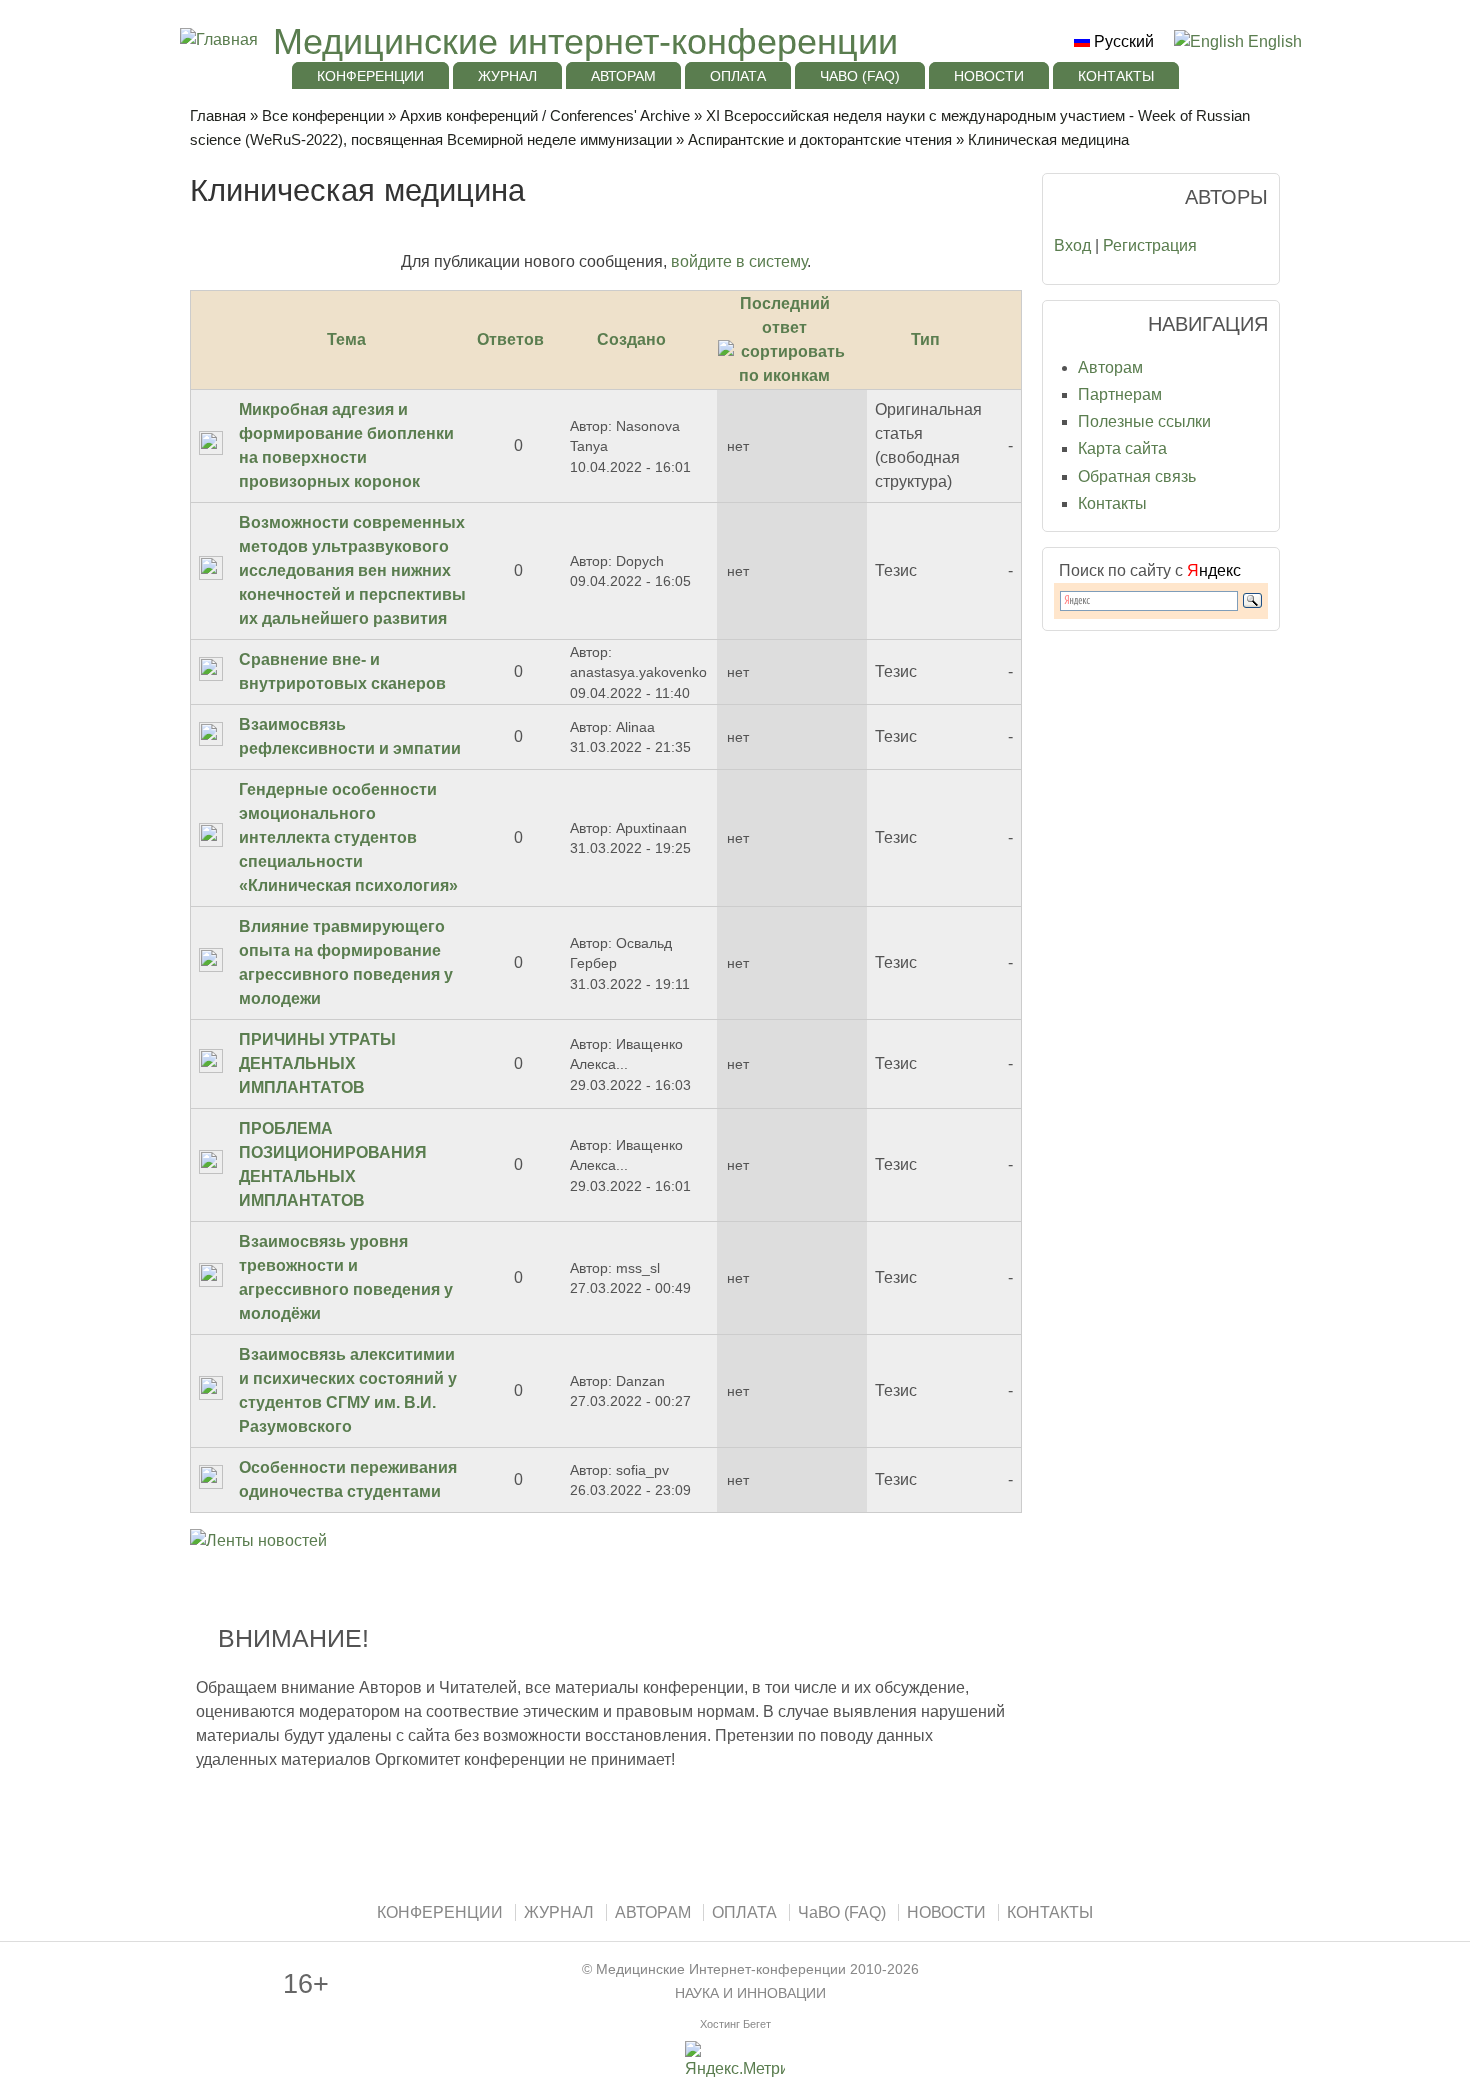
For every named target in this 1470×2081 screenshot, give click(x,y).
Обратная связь (1137, 476)
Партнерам (1120, 394)
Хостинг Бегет (735, 2024)
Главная (218, 115)
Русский (1122, 41)
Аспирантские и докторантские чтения (820, 139)
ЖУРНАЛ (507, 76)
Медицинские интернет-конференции (585, 41)
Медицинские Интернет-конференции (721, 1969)
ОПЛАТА (738, 76)
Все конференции (323, 115)
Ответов (510, 339)
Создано (631, 339)
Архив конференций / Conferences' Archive (545, 115)
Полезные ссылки (1144, 421)
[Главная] (216, 39)
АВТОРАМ (623, 76)
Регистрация (1150, 245)
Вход (1072, 245)
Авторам (1110, 367)
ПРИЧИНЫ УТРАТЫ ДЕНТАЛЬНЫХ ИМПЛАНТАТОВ (317, 1063)
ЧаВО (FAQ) (860, 76)
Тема (346, 339)
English (1273, 41)
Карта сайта (1122, 448)
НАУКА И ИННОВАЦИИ (750, 1993)
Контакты (1112, 503)
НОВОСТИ (989, 76)
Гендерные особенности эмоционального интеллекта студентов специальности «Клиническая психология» (348, 837)
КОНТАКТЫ (1116, 76)
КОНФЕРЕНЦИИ (370, 76)
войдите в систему (739, 261)
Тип (925, 339)
